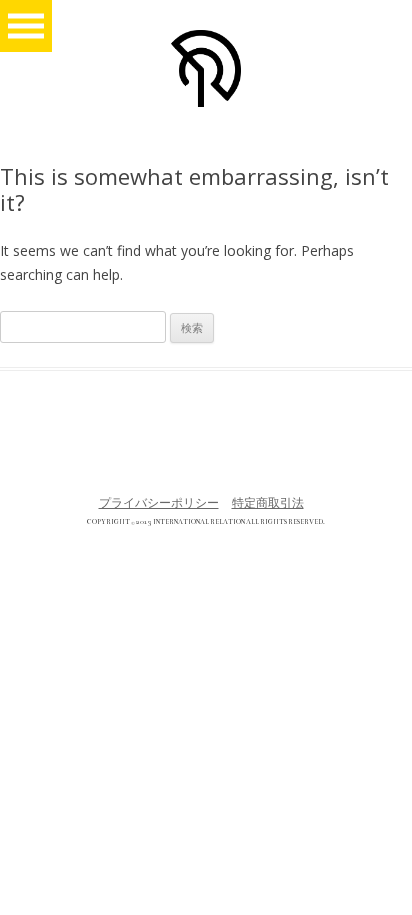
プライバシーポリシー (159, 502)
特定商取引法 (268, 502)
